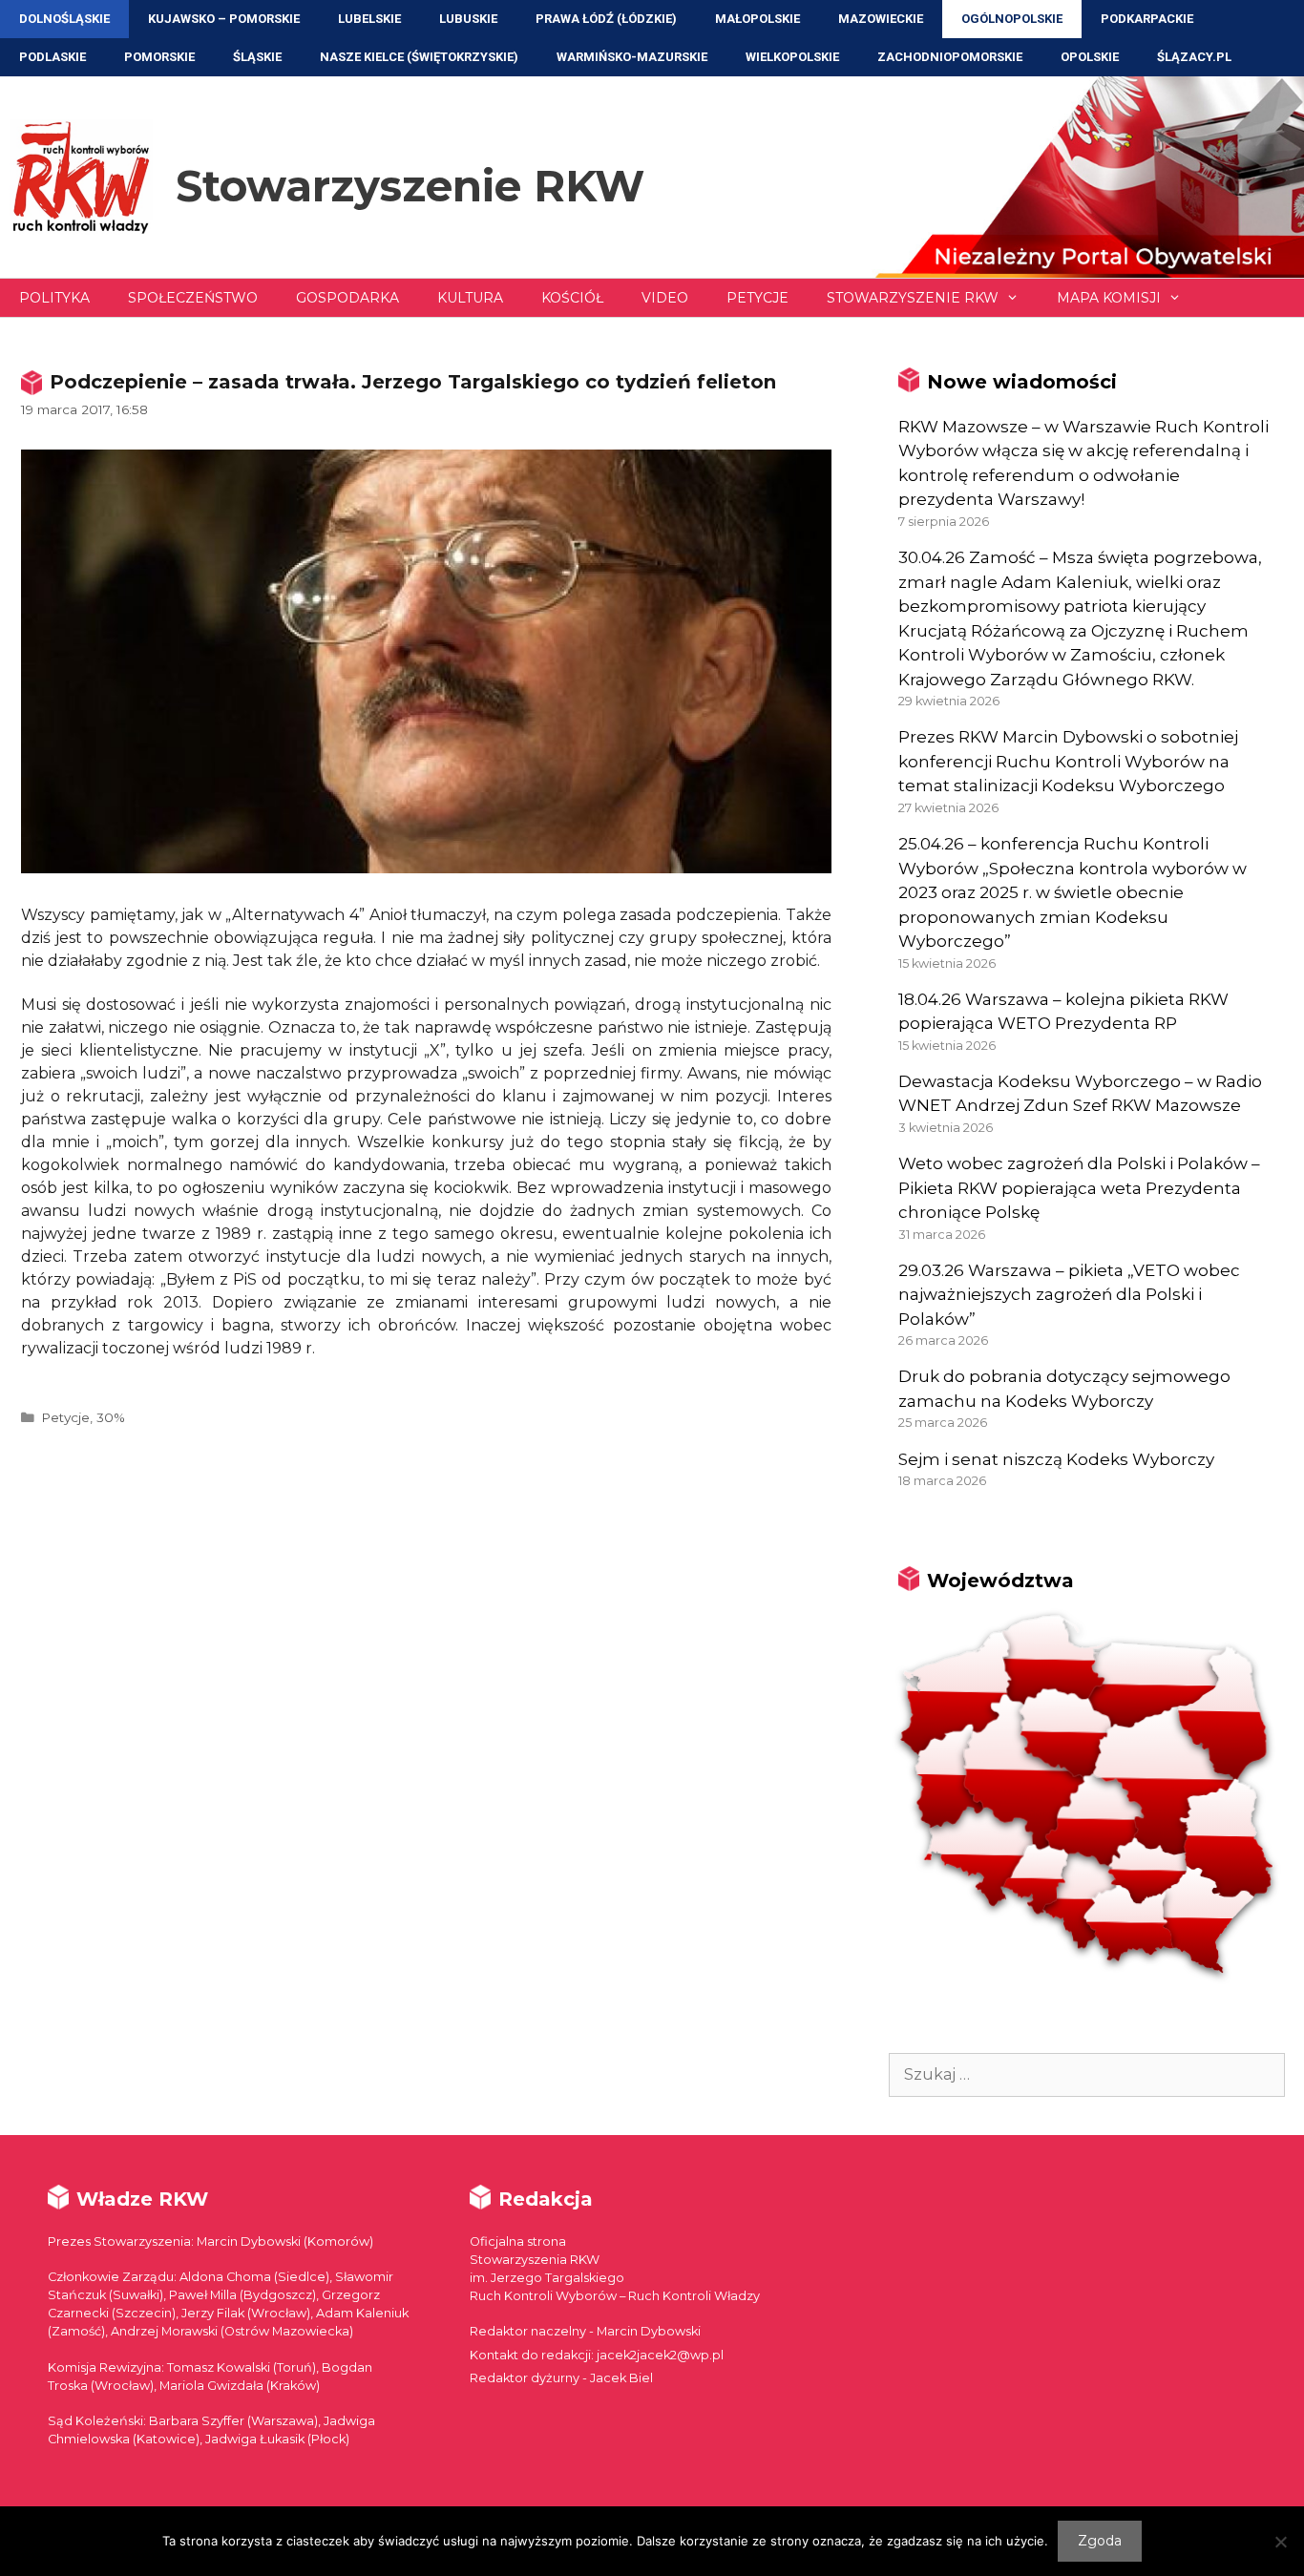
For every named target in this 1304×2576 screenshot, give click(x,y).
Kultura (470, 298)
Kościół (572, 298)
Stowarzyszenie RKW (410, 186)
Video (665, 298)
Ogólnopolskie (1012, 19)
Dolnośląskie (64, 19)
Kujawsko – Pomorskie (224, 19)
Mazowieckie (881, 19)
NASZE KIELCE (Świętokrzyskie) (419, 57)
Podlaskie (53, 57)
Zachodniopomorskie (950, 57)
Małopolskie (757, 19)
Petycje (757, 298)
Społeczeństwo (193, 298)
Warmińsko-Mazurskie (632, 57)
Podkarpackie (1147, 19)
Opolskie (1090, 57)
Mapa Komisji (1109, 298)
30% (111, 1417)
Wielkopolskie (792, 57)
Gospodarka (347, 298)
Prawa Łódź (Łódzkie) (606, 19)
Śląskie (257, 57)
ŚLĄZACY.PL (1194, 57)
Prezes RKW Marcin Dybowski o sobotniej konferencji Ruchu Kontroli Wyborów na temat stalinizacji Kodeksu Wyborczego (1068, 761)
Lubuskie (468, 19)
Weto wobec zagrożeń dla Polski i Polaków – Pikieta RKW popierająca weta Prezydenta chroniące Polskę (1079, 1188)
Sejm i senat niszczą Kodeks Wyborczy (1056, 1459)
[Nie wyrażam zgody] (1280, 2542)
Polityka (54, 298)
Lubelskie (369, 19)
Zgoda (1100, 2541)
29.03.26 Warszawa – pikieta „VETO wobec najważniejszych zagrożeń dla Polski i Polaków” (1069, 1295)
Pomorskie (159, 57)
